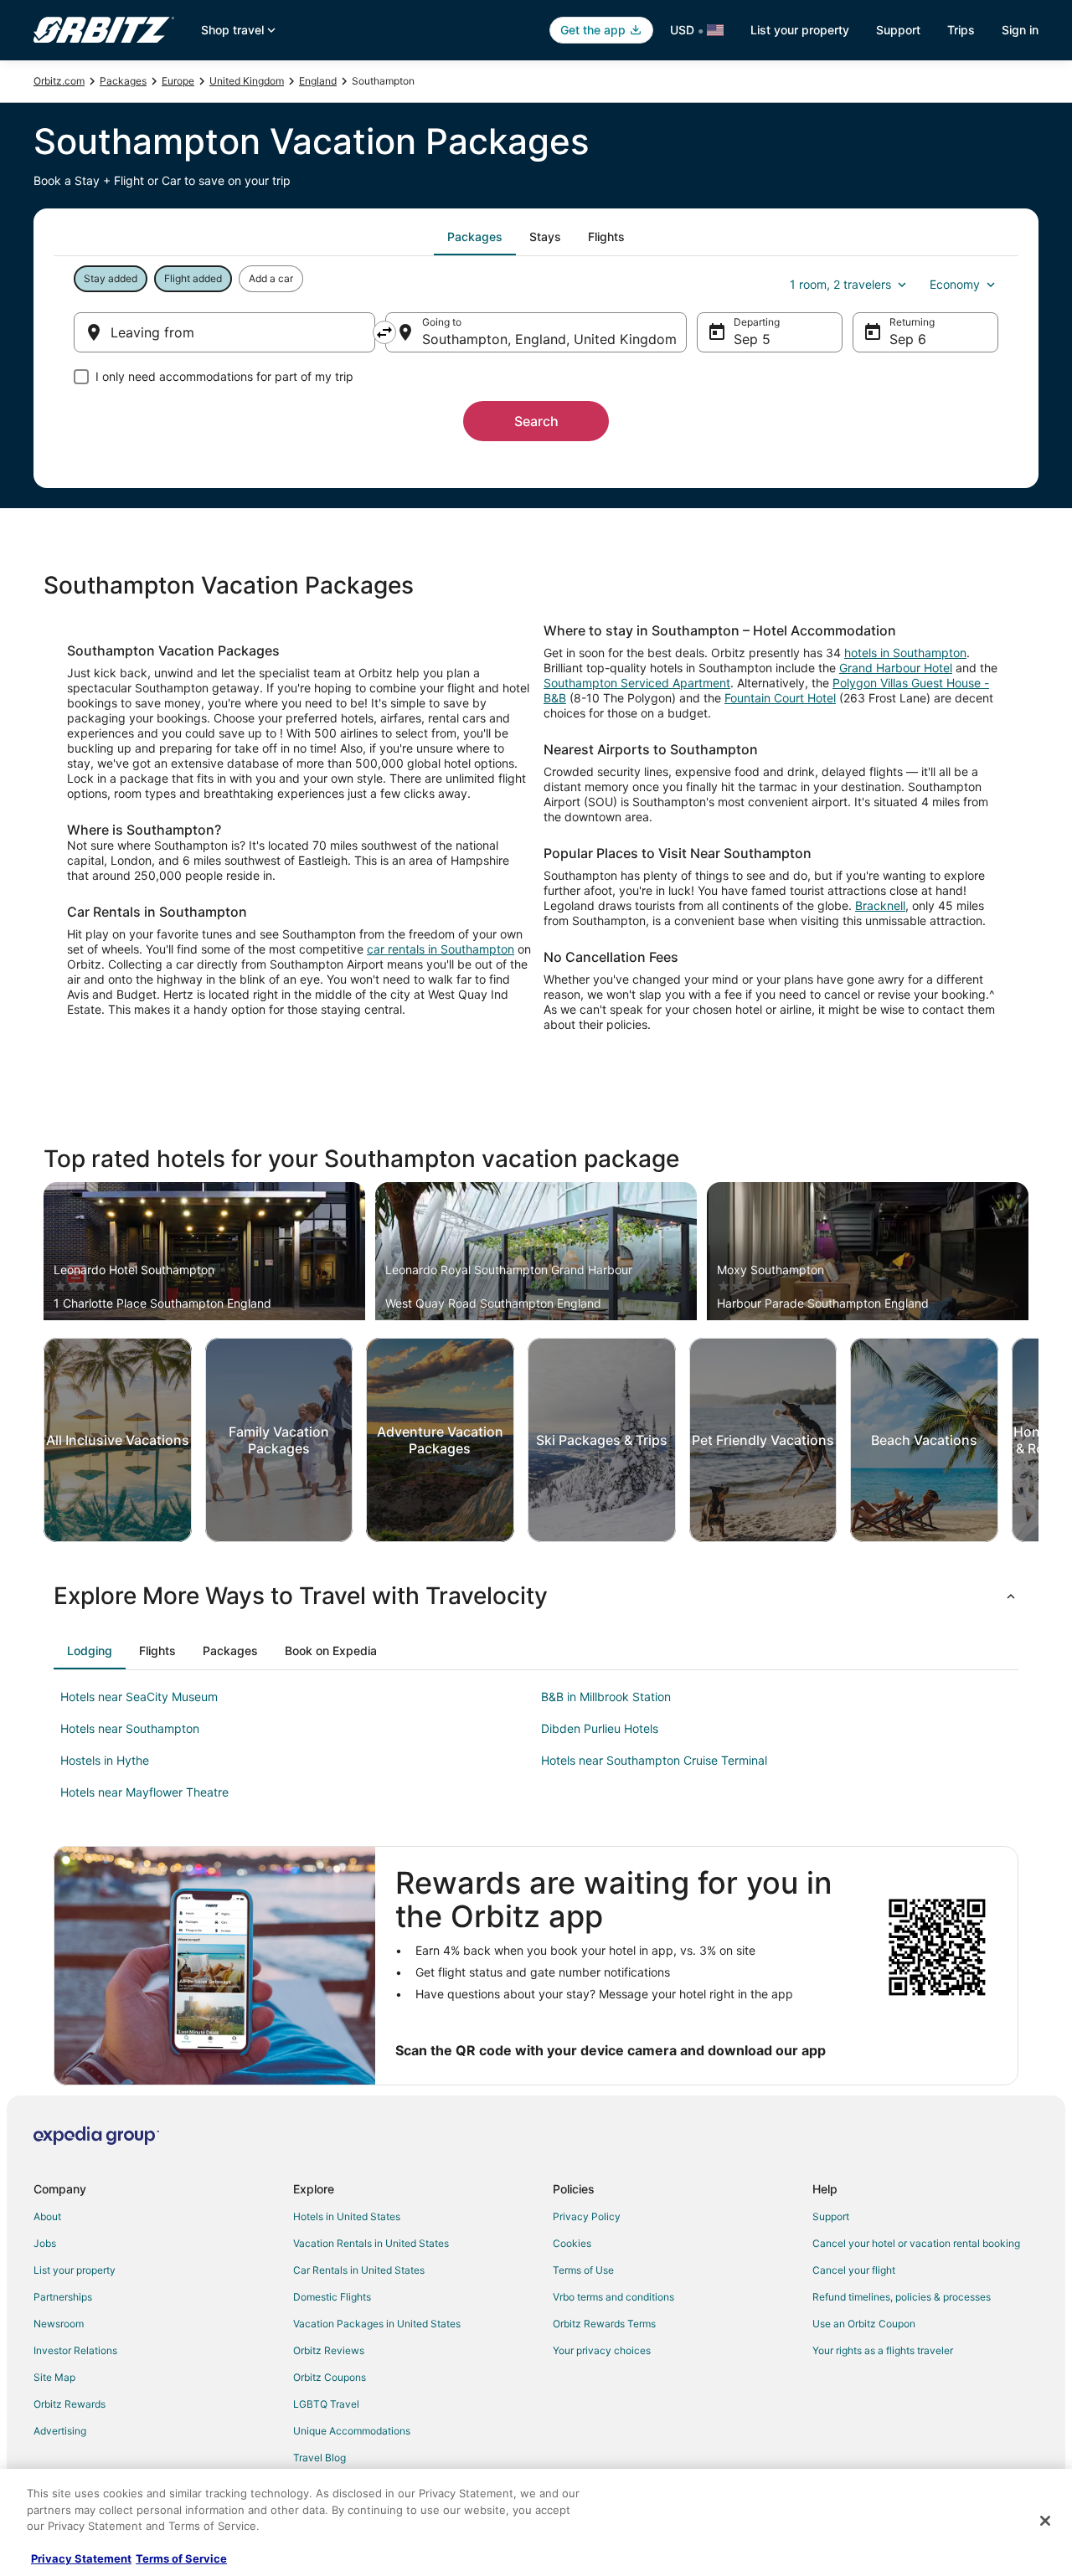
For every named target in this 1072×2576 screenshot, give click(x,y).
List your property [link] (75, 2270)
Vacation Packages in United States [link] (377, 2324)
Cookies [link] (572, 2243)
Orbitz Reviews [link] (329, 2350)
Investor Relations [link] (75, 2350)
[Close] (1045, 2521)
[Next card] (1038, 1440)
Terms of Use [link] (583, 2270)
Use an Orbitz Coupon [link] (864, 2324)
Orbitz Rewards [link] (70, 2404)
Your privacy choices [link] (602, 2350)
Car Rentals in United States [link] (359, 2270)
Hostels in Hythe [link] (105, 1760)
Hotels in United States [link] (347, 2216)
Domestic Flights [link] (332, 2297)
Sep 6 (908, 339)
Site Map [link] (54, 2377)
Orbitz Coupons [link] (330, 2377)
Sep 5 (752, 339)
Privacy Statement (81, 2558)
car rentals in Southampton (441, 949)
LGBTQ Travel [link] (326, 2404)
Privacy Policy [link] (587, 2216)
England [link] (318, 81)
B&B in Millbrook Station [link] (606, 1697)
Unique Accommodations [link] (352, 2431)
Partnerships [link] (63, 2297)
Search (536, 421)
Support (898, 30)
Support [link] (831, 2216)
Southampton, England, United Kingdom (549, 339)
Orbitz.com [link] (59, 81)
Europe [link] (178, 81)
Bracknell (880, 905)
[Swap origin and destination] (384, 332)
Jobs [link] (45, 2243)
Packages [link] (123, 81)
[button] (536, 1596)
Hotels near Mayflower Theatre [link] (144, 1792)
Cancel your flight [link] (854, 2270)
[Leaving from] (224, 332)
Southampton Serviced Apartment (637, 683)
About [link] (47, 2216)
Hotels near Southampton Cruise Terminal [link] (654, 1760)
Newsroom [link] (59, 2324)
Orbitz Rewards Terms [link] (604, 2324)
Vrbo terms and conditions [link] (613, 2297)
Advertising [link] (60, 2431)
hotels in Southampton (905, 653)
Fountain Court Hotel (780, 698)
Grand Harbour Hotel (896, 668)
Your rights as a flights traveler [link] (883, 2350)
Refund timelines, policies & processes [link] (902, 2297)
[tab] (475, 237)
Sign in (1020, 30)
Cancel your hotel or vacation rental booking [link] (916, 2243)
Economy (955, 284)
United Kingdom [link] (247, 81)
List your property (800, 30)
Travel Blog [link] (320, 2458)
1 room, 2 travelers (840, 284)
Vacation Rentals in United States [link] (371, 2243)
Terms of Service (181, 2558)
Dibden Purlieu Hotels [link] (600, 1728)
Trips (961, 30)
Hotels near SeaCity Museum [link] (139, 1697)
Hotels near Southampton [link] (130, 1728)
